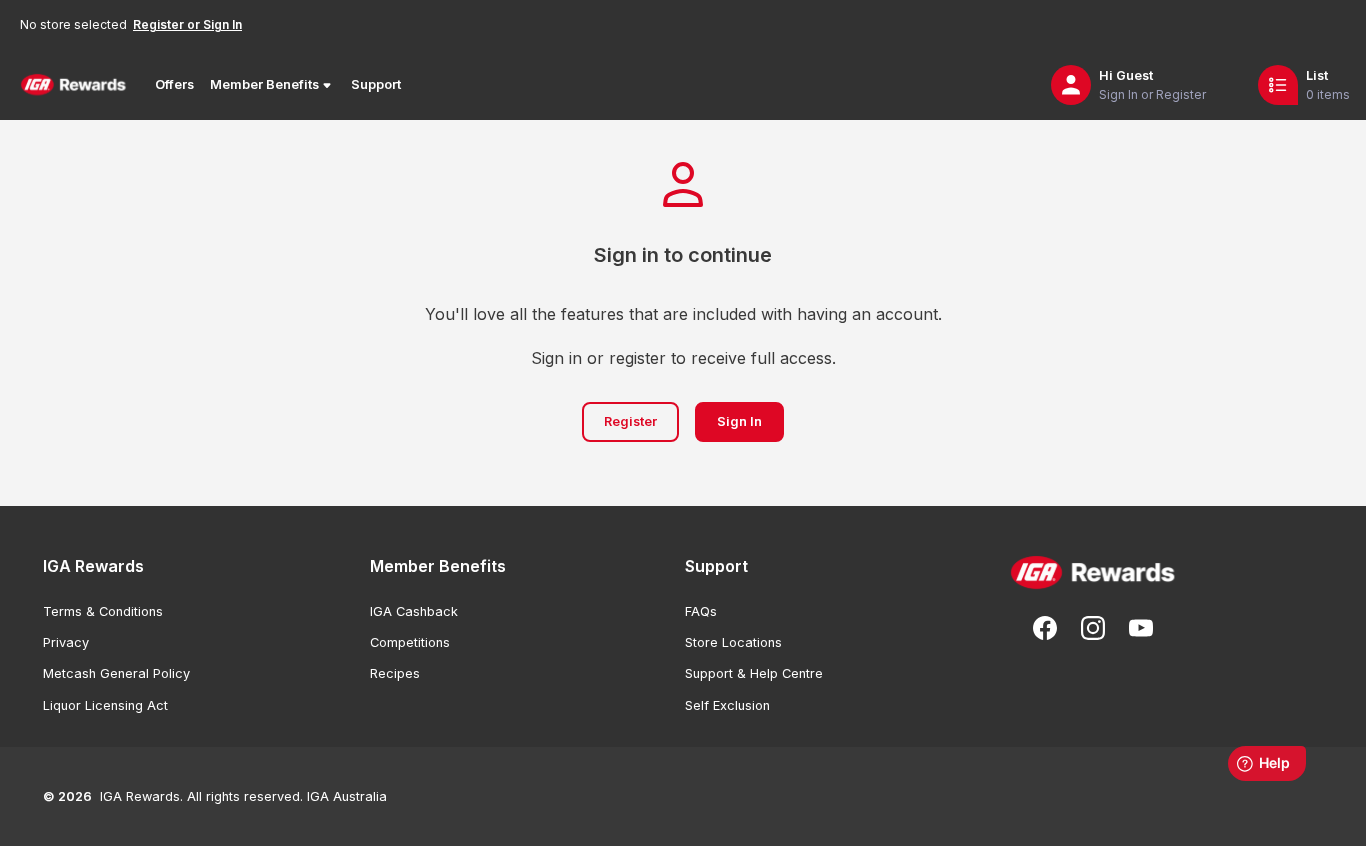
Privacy (66, 642)
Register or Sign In (187, 24)
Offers (174, 84)
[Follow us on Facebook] (1045, 628)
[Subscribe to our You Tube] (1141, 628)
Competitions (410, 642)
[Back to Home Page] (73, 85)
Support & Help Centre (754, 673)
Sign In (739, 421)
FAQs (701, 611)
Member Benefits (264, 84)
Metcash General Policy (116, 673)
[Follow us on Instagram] (1093, 628)
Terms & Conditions (103, 611)
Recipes (395, 673)
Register (630, 421)
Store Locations (733, 642)
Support (376, 84)
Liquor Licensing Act (105, 705)
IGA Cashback (414, 611)
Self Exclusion (727, 705)
